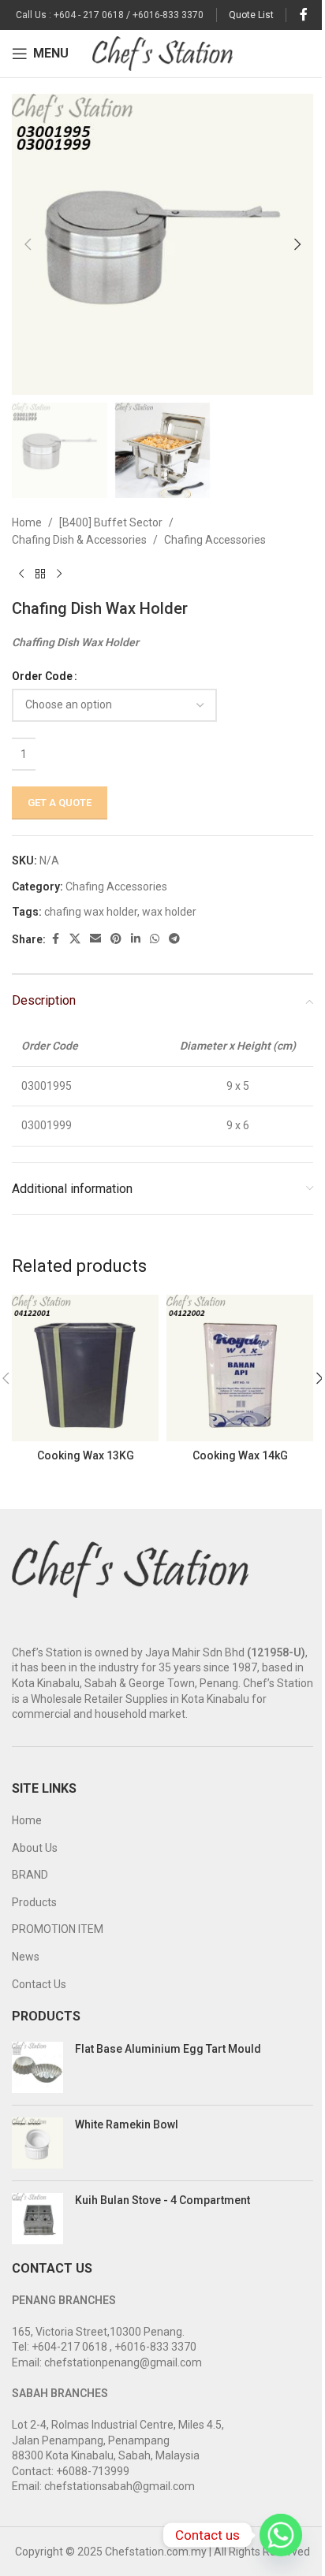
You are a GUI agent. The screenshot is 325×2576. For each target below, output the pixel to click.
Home (27, 522)
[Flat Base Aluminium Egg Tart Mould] (37, 2067)
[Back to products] (40, 574)
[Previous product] (21, 574)
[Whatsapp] (281, 2535)
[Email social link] (95, 939)
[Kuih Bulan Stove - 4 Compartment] (37, 2219)
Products (34, 1902)
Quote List (251, 15)
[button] (28, 244)
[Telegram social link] (174, 939)
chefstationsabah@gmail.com (120, 2486)
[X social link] (75, 939)
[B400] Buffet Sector (111, 522)
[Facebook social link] (304, 15)
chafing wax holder (91, 912)
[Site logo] (163, 53)
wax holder (169, 912)
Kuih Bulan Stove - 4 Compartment (162, 2200)
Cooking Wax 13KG (86, 1455)
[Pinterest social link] (116, 939)
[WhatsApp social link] (155, 939)
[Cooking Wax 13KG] (85, 1368)
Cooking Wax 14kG (240, 1455)
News (26, 1957)
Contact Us (39, 1984)
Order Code (42, 676)
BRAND (30, 1875)
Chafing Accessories (215, 540)
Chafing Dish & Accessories (79, 540)
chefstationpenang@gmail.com (123, 2362)
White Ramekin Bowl (127, 2124)
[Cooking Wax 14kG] (240, 1368)
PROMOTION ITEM (58, 1929)
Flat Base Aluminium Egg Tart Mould (168, 2049)
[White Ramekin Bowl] (37, 2143)
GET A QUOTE (60, 803)
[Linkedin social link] (136, 939)
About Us (35, 1848)
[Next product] (59, 574)
